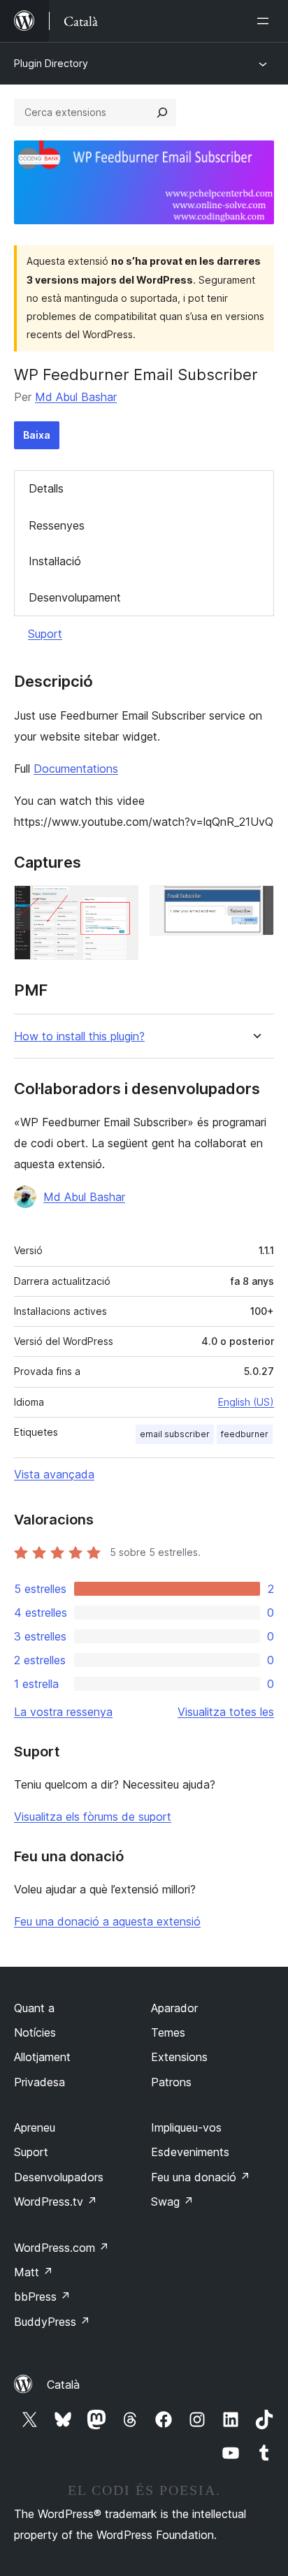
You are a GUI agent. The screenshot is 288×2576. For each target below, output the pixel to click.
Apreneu (35, 2127)
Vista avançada (54, 1474)
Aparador (174, 2008)
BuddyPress (52, 2322)
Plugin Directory (51, 63)
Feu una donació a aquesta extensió (107, 1921)
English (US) (246, 1402)
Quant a (34, 2008)
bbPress (42, 2297)
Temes (168, 2032)
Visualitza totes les (226, 1712)
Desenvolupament (75, 597)
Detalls (46, 488)
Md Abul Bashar (76, 397)
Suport (45, 634)
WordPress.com (62, 2248)
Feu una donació (201, 2177)
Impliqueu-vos (186, 2127)
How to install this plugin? (79, 1036)
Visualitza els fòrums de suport (93, 1817)
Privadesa (39, 2082)
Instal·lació (55, 561)
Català (63, 2385)
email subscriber (175, 1434)
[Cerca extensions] (162, 112)
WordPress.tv (56, 2202)
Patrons (171, 2082)
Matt (34, 2272)
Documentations (76, 769)
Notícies (35, 2032)
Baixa (37, 435)
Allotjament (42, 2057)
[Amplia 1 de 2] (120, 904)
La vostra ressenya (63, 1712)
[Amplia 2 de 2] (255, 904)
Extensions (179, 2057)
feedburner (245, 1434)
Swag (172, 2202)
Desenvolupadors (59, 2177)
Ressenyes (57, 525)
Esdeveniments (190, 2152)
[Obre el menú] (266, 21)
